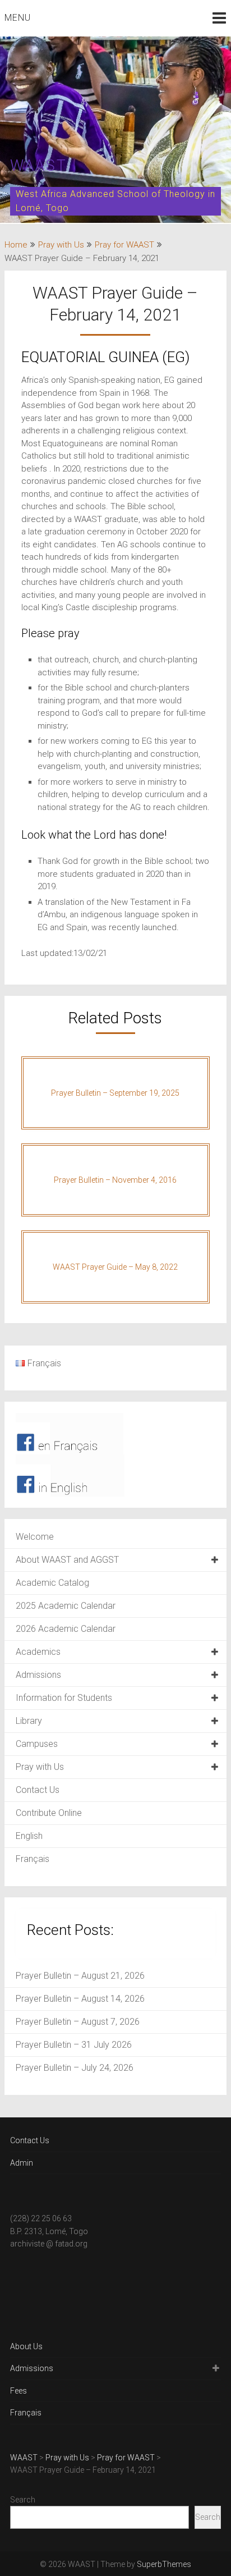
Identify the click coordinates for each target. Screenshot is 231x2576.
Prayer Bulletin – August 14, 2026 (80, 1999)
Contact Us (38, 1790)
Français (33, 1859)
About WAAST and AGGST (67, 1560)
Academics (38, 1652)
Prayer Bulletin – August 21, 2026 (80, 1976)
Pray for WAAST (124, 245)
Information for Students (64, 1698)
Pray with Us (61, 245)
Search (23, 2500)
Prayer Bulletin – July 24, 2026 (75, 2068)
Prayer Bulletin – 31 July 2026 (74, 2045)
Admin (22, 2163)
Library (29, 1721)
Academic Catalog (52, 1583)
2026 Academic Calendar (66, 1629)
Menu (18, 18)
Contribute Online (49, 1813)
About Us (26, 2346)
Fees (19, 2391)
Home (16, 245)
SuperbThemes (164, 2564)
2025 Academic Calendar (66, 1606)
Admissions (38, 1675)
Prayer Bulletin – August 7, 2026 (78, 2022)
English (29, 1836)
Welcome (35, 1537)
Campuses (37, 1744)
